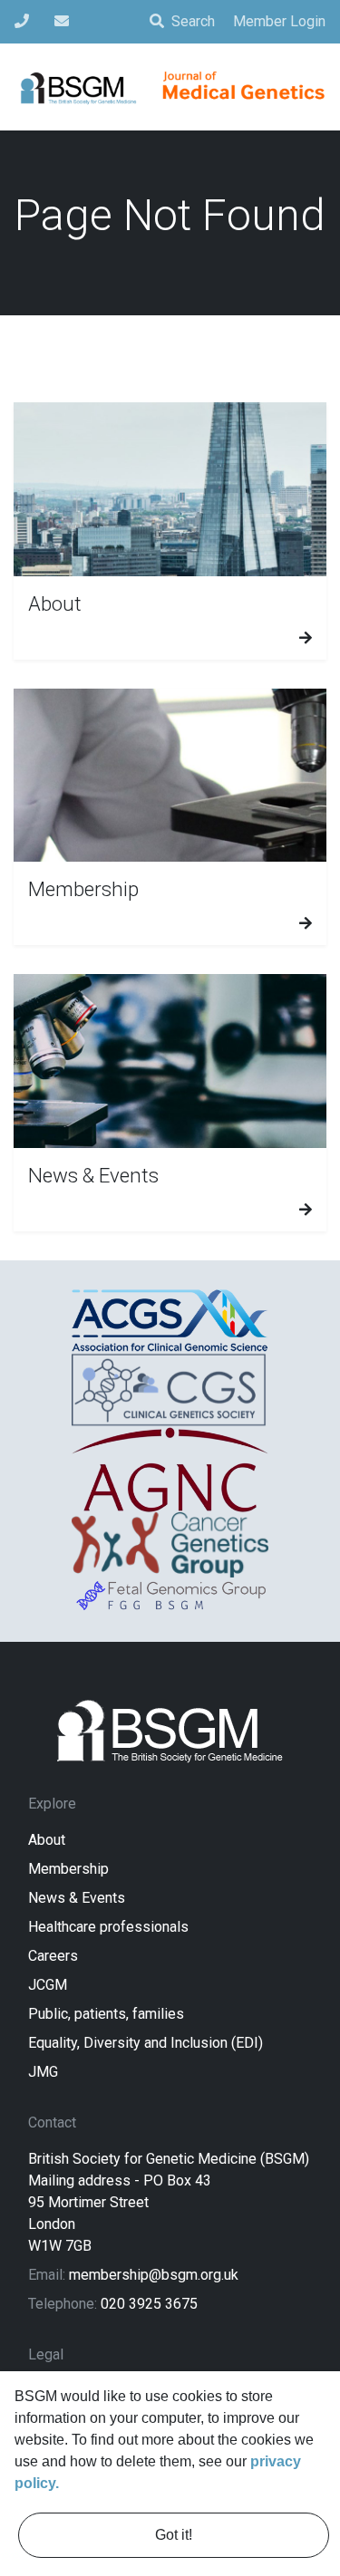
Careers (53, 1956)
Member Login (279, 21)
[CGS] (170, 1389)
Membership (68, 1869)
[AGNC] (170, 1470)
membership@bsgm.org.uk (154, 2275)
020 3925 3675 (149, 2304)
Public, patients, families (106, 2014)
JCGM (48, 1985)
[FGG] (170, 1595)
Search (193, 21)
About (47, 1840)
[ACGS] (170, 1321)
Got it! (174, 2535)
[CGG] (170, 1545)
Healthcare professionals (108, 1927)
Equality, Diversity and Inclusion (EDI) (146, 2043)
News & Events (77, 1898)
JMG (43, 2072)
